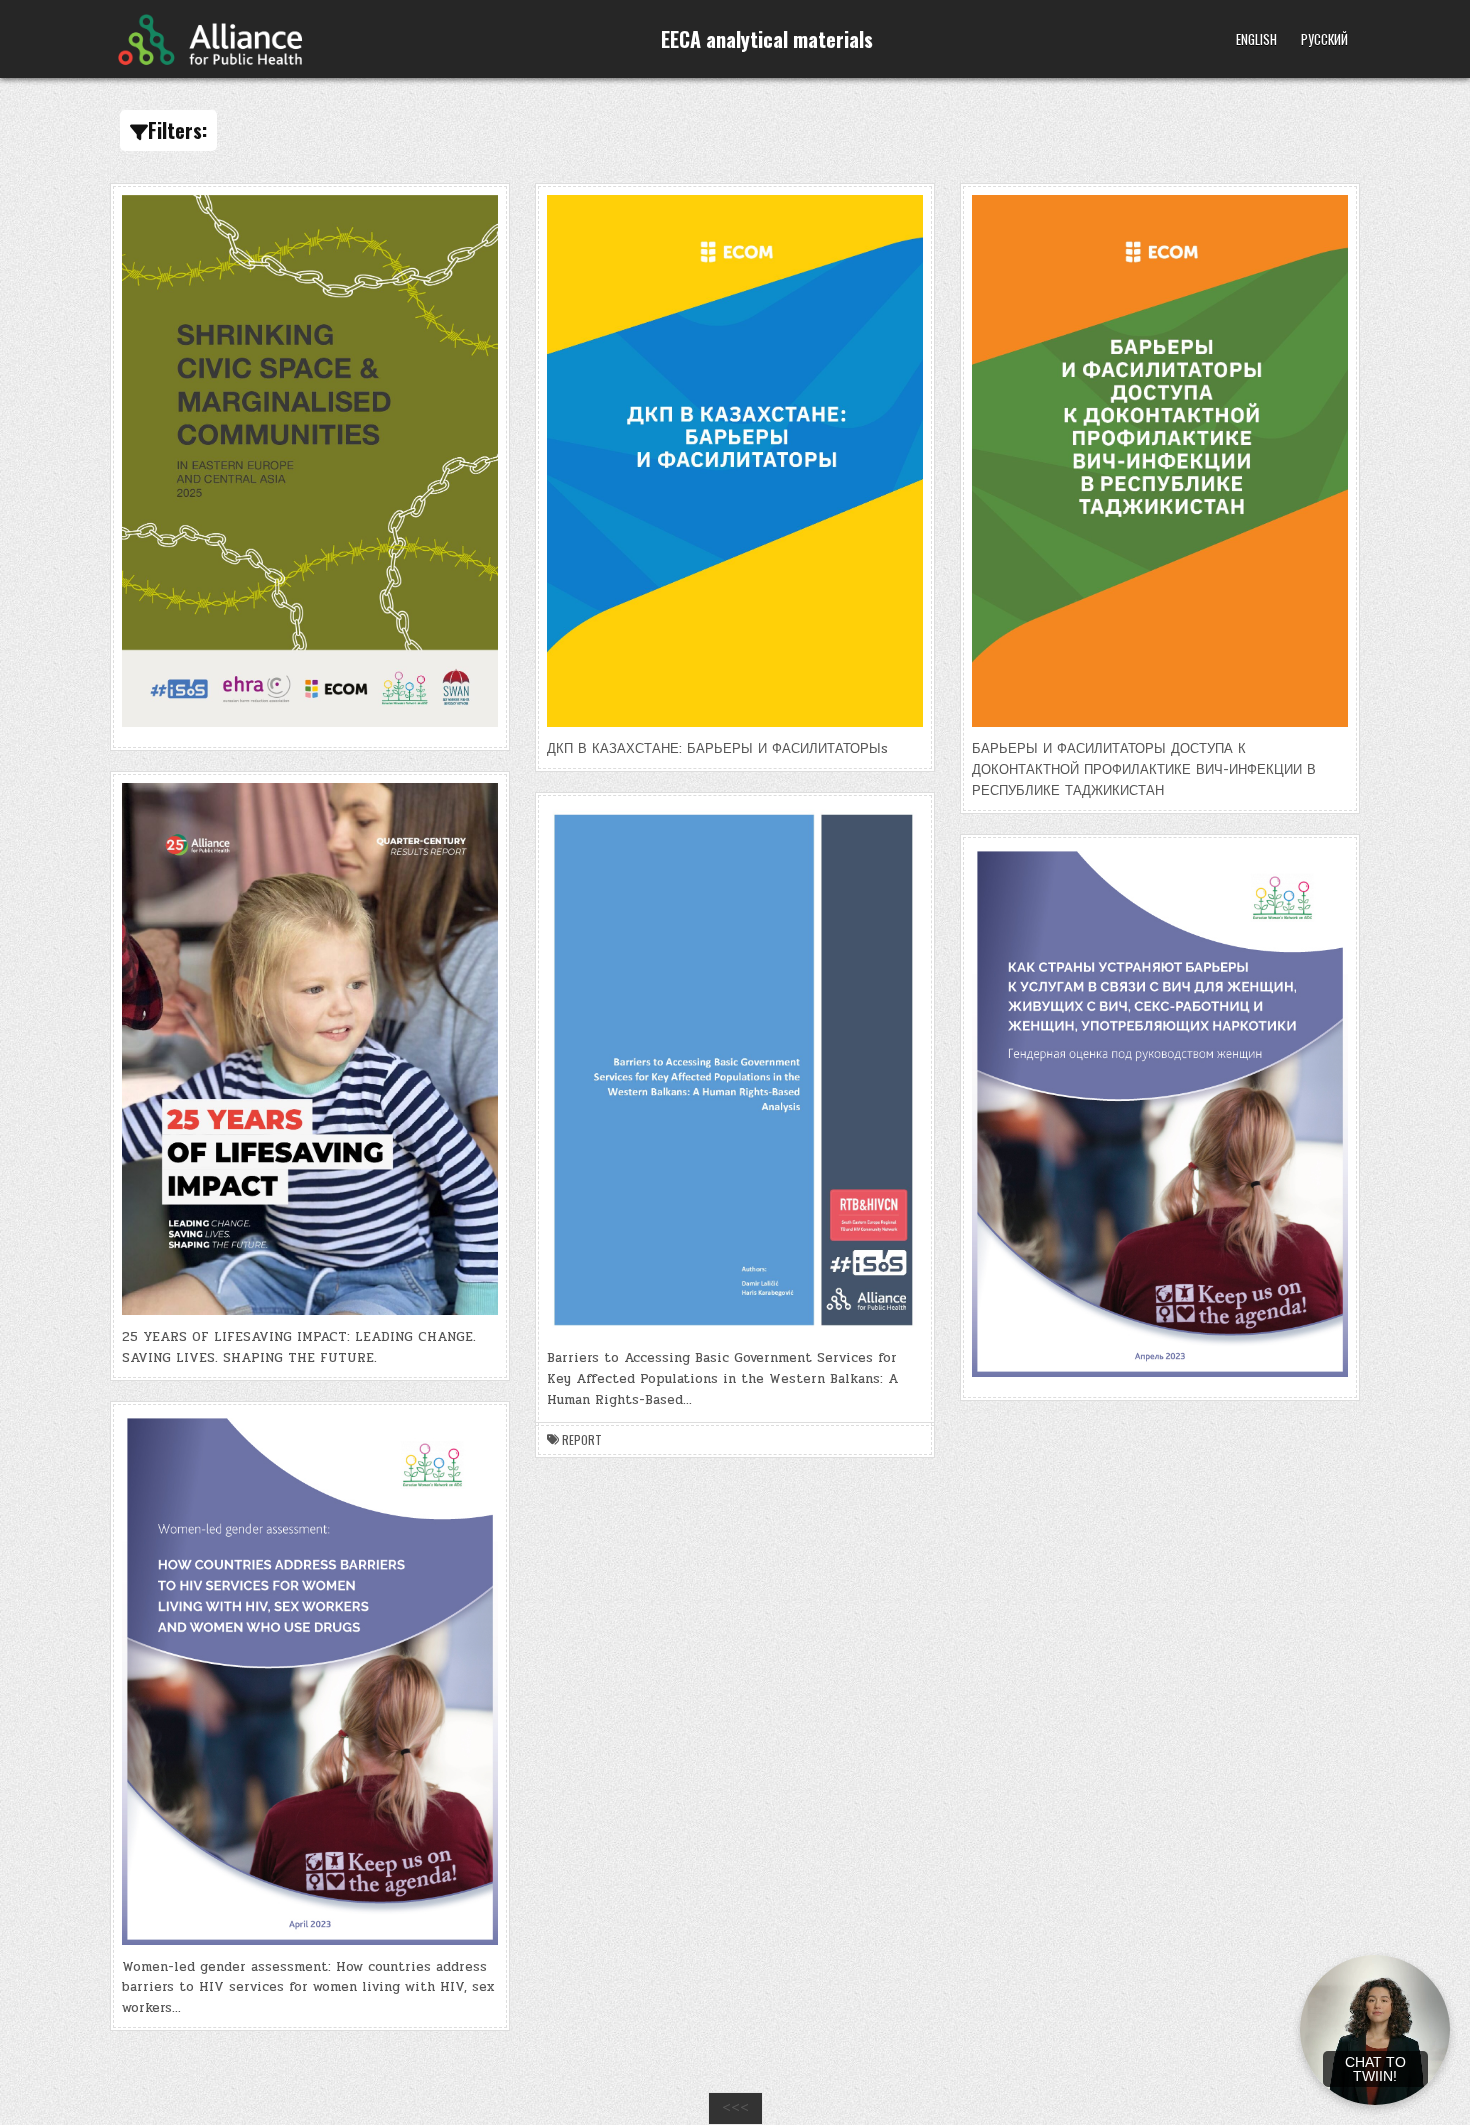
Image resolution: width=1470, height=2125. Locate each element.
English (1256, 39)
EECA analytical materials (767, 39)
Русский (1324, 39)
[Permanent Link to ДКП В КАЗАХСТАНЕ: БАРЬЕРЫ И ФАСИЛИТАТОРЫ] (735, 461)
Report (582, 1440)
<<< (735, 2108)
